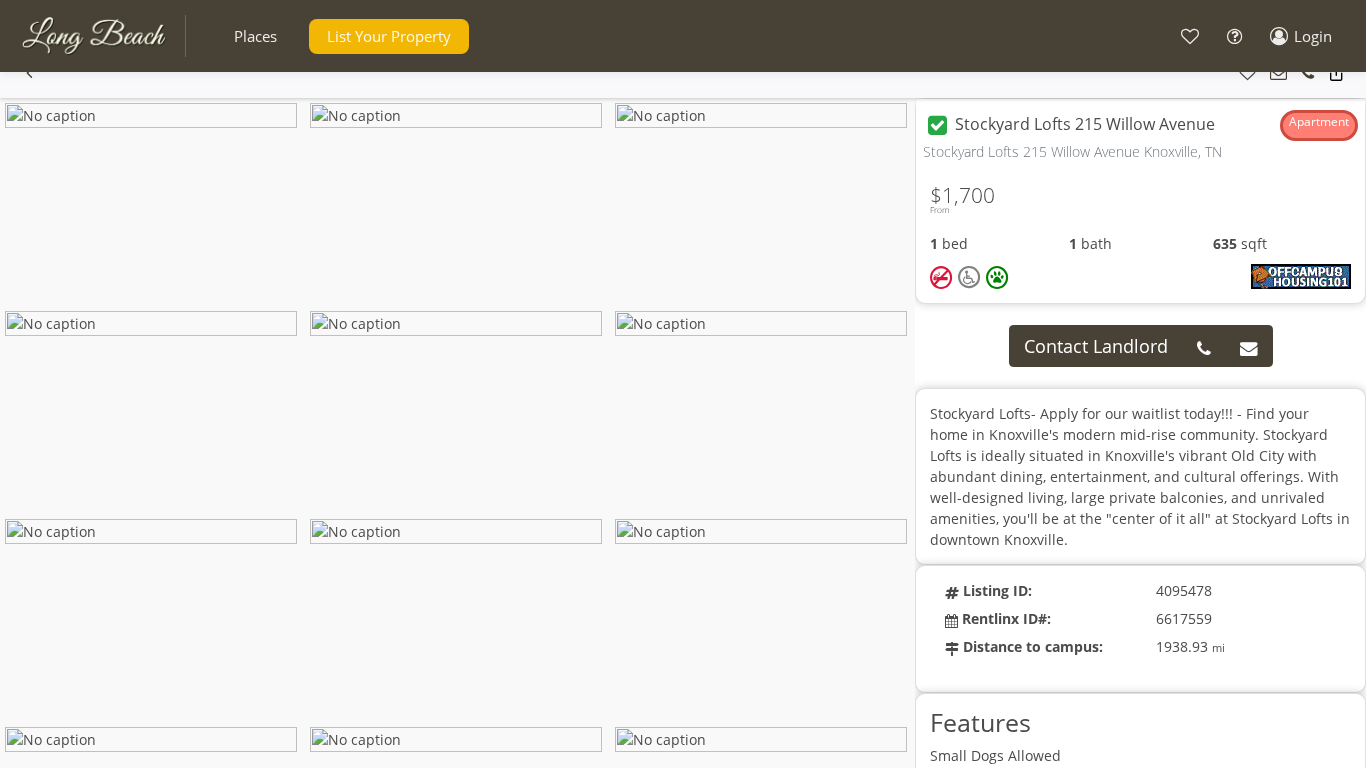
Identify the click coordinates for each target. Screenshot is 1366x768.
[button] (255, 36)
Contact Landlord (1096, 346)
